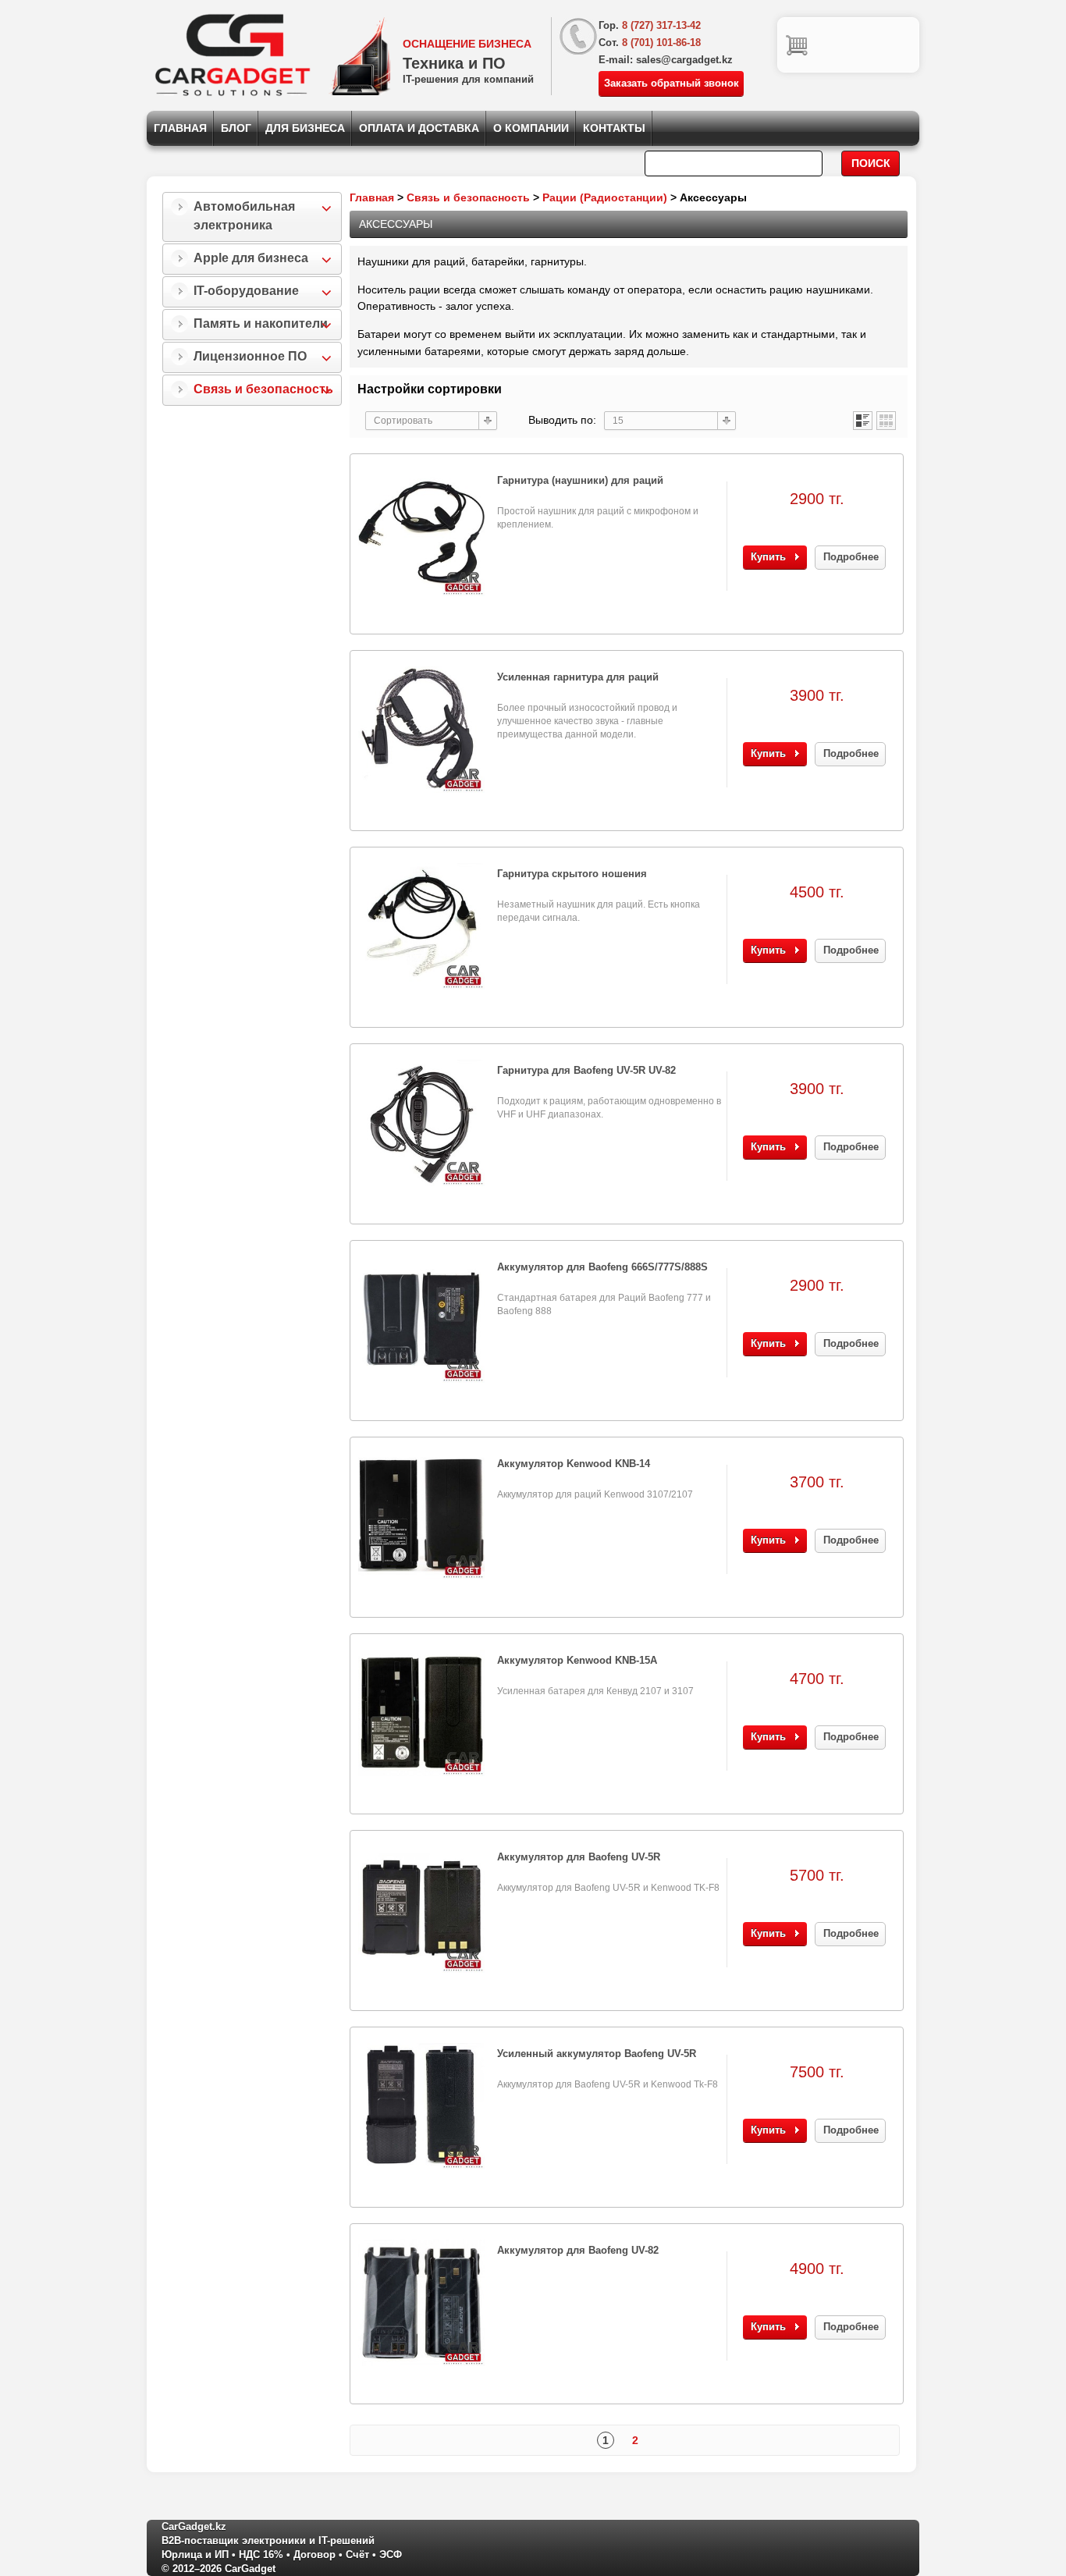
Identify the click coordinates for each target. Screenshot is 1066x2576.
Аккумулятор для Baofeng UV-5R (579, 1857)
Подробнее (851, 557)
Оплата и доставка (419, 128)
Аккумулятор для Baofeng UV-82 (578, 2250)
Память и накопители (261, 323)
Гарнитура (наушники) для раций (580, 480)
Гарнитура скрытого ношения (572, 874)
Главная (180, 128)
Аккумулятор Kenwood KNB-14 (574, 1464)
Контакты (614, 128)
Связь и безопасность (263, 389)
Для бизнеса (305, 128)
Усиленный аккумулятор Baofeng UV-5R (597, 2054)
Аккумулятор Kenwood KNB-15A (577, 1660)
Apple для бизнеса (251, 258)
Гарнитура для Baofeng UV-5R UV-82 (586, 1070)
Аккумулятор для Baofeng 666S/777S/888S (602, 1267)
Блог (236, 128)
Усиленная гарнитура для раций (578, 677)
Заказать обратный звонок (672, 83)
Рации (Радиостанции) (605, 197)
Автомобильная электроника (244, 216)
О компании (531, 128)
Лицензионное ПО (250, 356)
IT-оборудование (246, 291)
